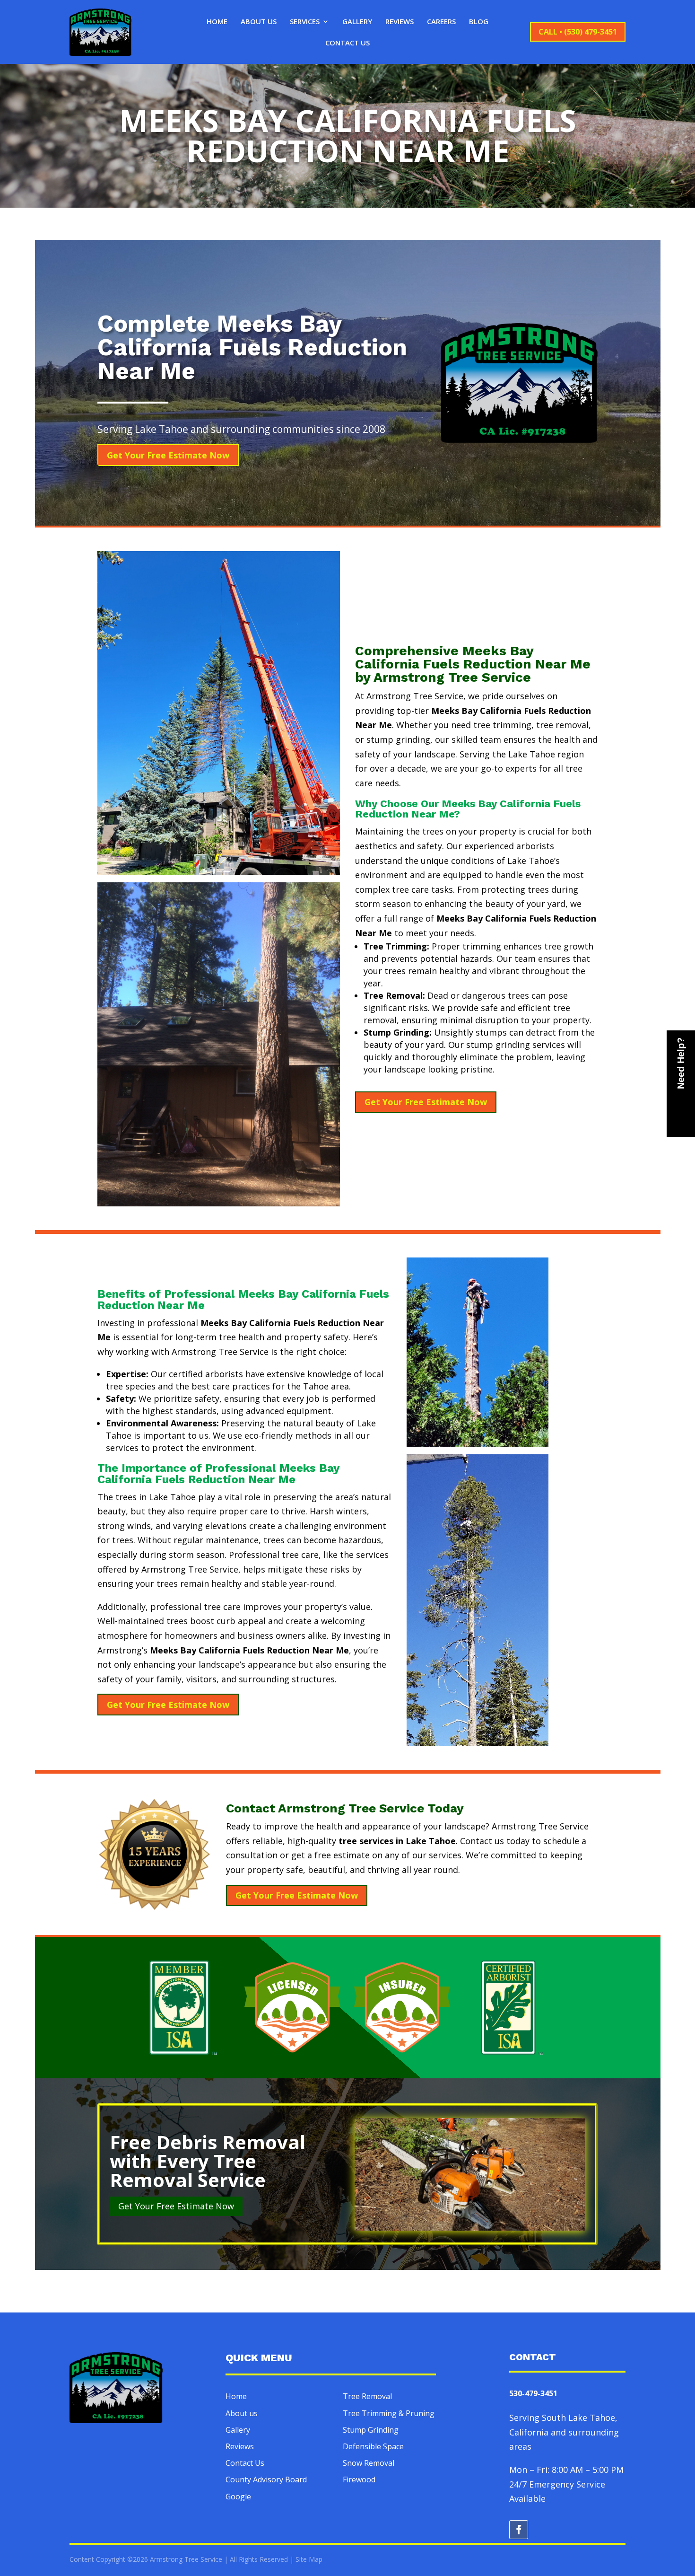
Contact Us (347, 43)
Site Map (309, 2559)
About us (242, 2413)
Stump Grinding (371, 2430)
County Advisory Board (266, 2479)
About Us (259, 22)
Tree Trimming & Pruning (389, 2413)
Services (305, 22)
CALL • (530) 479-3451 (578, 32)
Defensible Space (373, 2446)
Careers (441, 22)
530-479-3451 (533, 2393)
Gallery (357, 22)
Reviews (400, 22)
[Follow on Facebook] (519, 2530)
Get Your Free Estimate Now (168, 455)
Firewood (359, 2479)
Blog (479, 22)
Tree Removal (367, 2396)
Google (238, 2497)
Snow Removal (369, 2463)
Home (217, 22)
